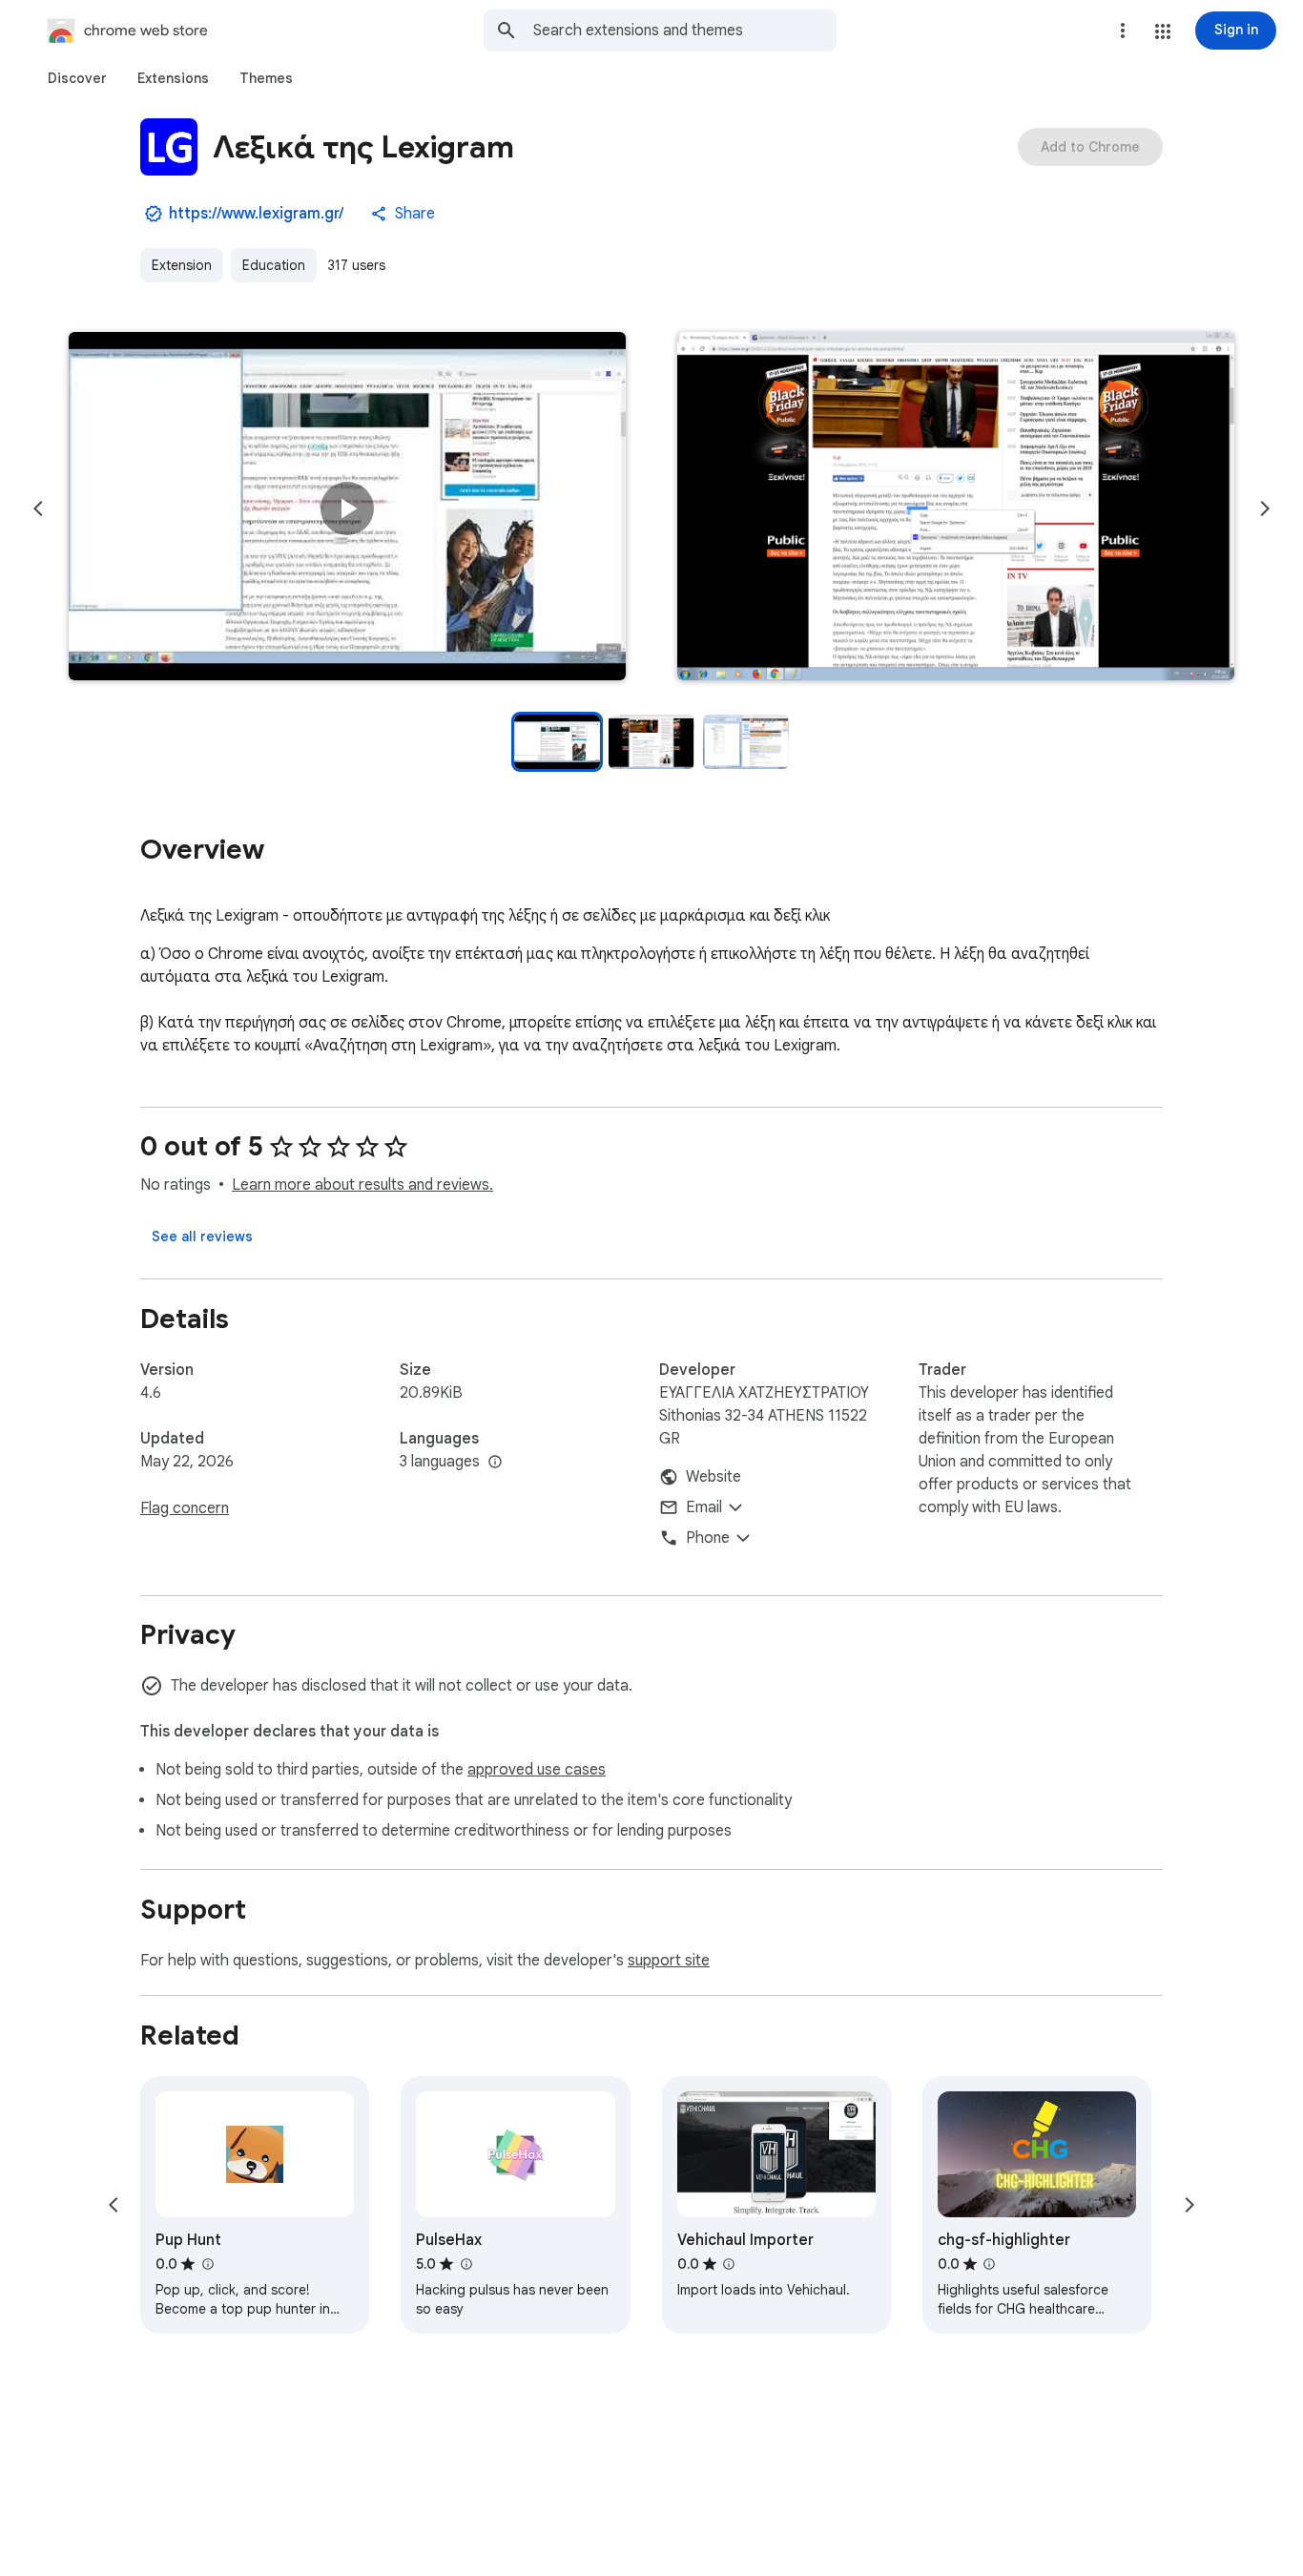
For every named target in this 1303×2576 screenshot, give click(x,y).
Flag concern (185, 1508)
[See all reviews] (202, 1236)
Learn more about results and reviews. (362, 1185)
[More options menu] (1123, 31)
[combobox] (685, 31)
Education (274, 265)
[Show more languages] (495, 1463)
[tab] (77, 78)
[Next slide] (1265, 509)
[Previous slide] (38, 509)
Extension (182, 265)
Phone (708, 1538)
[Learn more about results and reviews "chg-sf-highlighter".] (989, 2264)
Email (704, 1507)
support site (669, 1961)
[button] (1163, 31)
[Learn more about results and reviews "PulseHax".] (465, 2264)
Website (714, 1477)
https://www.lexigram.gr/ (256, 214)
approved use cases (537, 1770)
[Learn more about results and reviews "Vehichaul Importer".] (729, 2264)
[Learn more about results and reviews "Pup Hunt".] (207, 2264)
